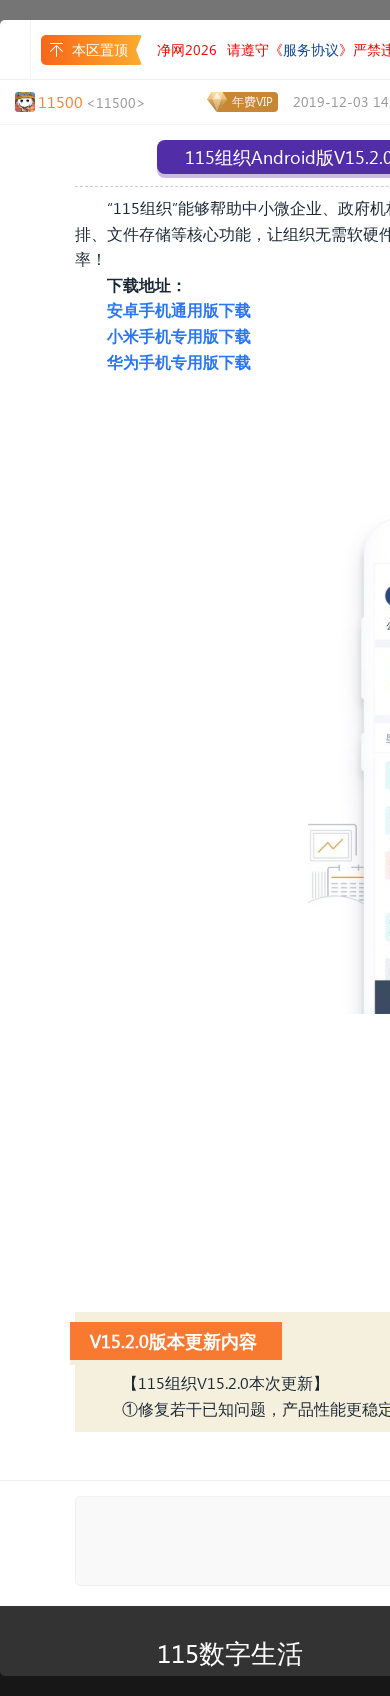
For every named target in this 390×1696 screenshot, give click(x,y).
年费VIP (252, 101)
